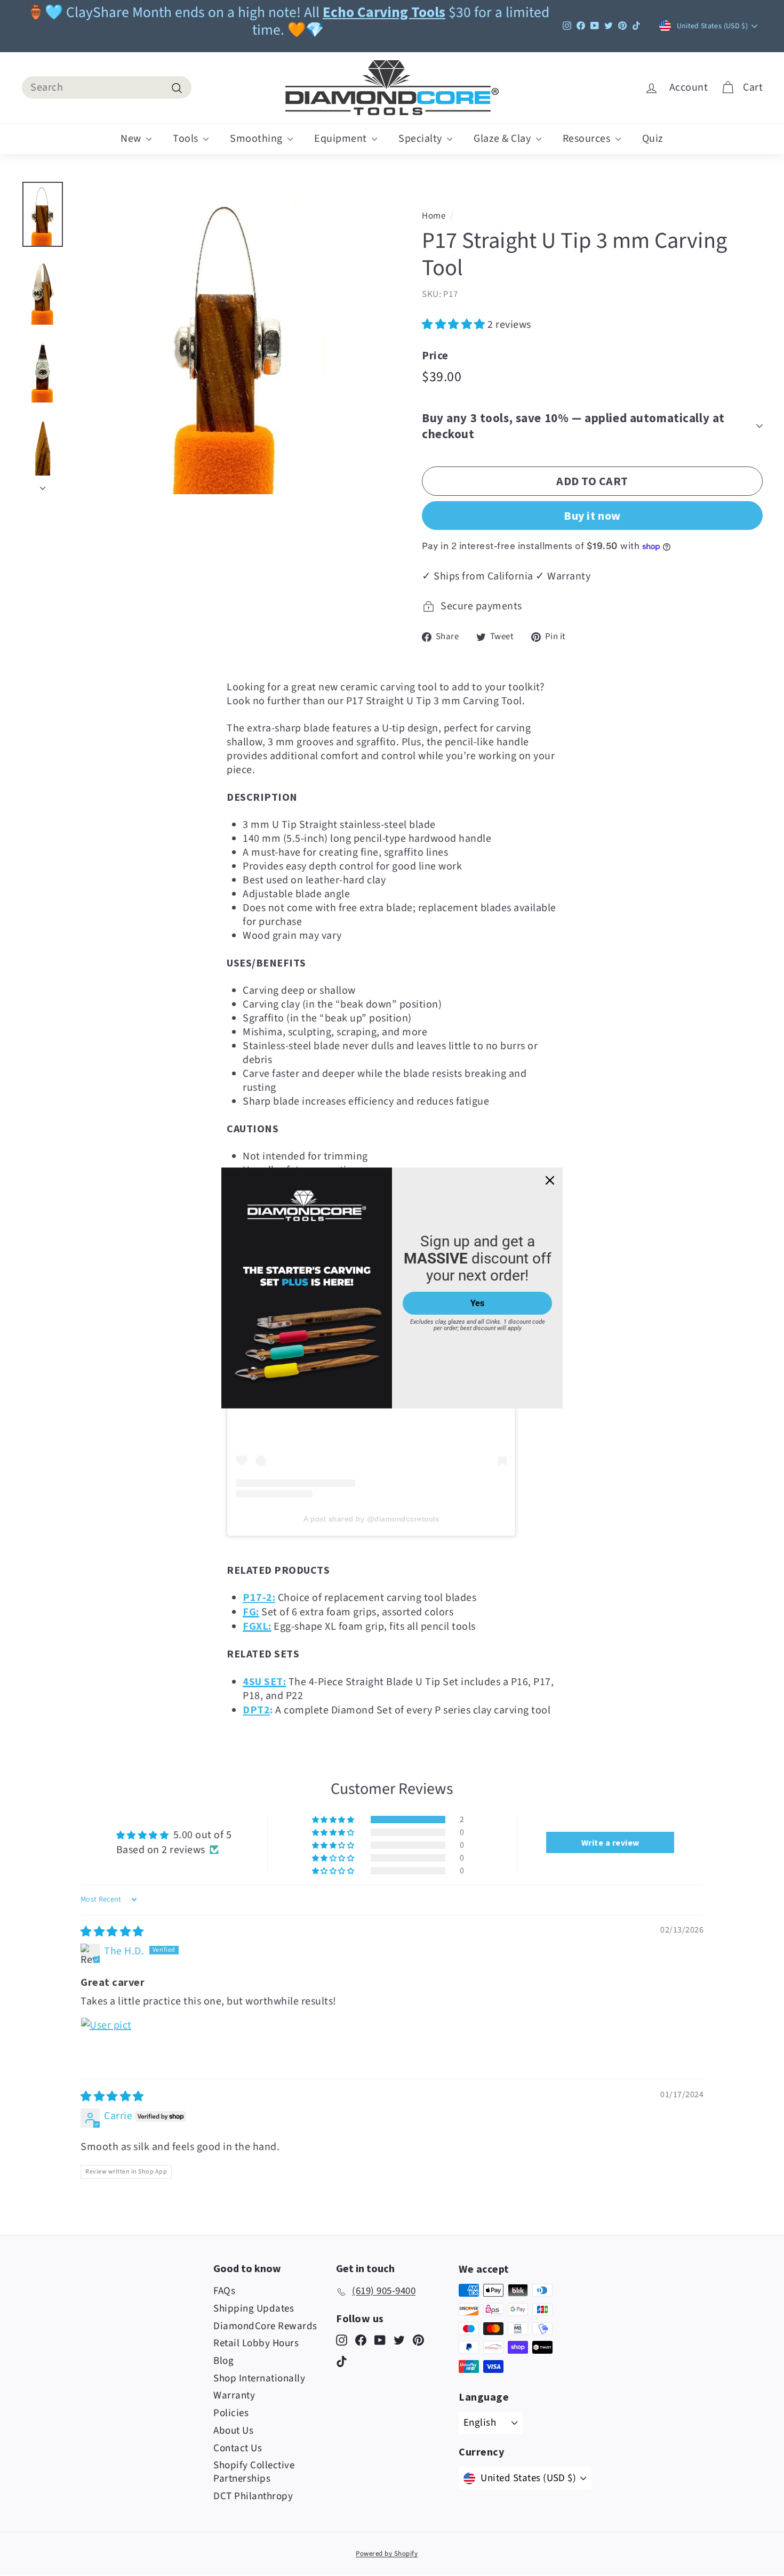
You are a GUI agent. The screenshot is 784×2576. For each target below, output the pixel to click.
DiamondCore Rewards (265, 2326)
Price (435, 355)
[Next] (43, 485)
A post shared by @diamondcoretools (371, 1519)
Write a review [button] (610, 1842)
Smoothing (257, 139)
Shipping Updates (254, 2309)
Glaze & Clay (503, 139)
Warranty (234, 2396)
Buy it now (592, 516)
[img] (112, 1932)
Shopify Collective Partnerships (254, 2472)
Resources (588, 139)
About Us (233, 2431)
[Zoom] (229, 338)
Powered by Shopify (387, 2554)
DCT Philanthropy (253, 2496)
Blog (223, 2361)
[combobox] (107, 87)
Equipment (342, 139)
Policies (231, 2413)
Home (434, 216)
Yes (477, 1303)
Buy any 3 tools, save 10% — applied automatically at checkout (573, 426)
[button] (455, 325)
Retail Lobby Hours (256, 2343)
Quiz (653, 139)
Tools (187, 139)
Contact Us (238, 2448)
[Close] (550, 1180)
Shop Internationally (259, 2378)
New (132, 139)
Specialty (421, 139)
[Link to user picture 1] (106, 2043)
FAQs (224, 2291)
